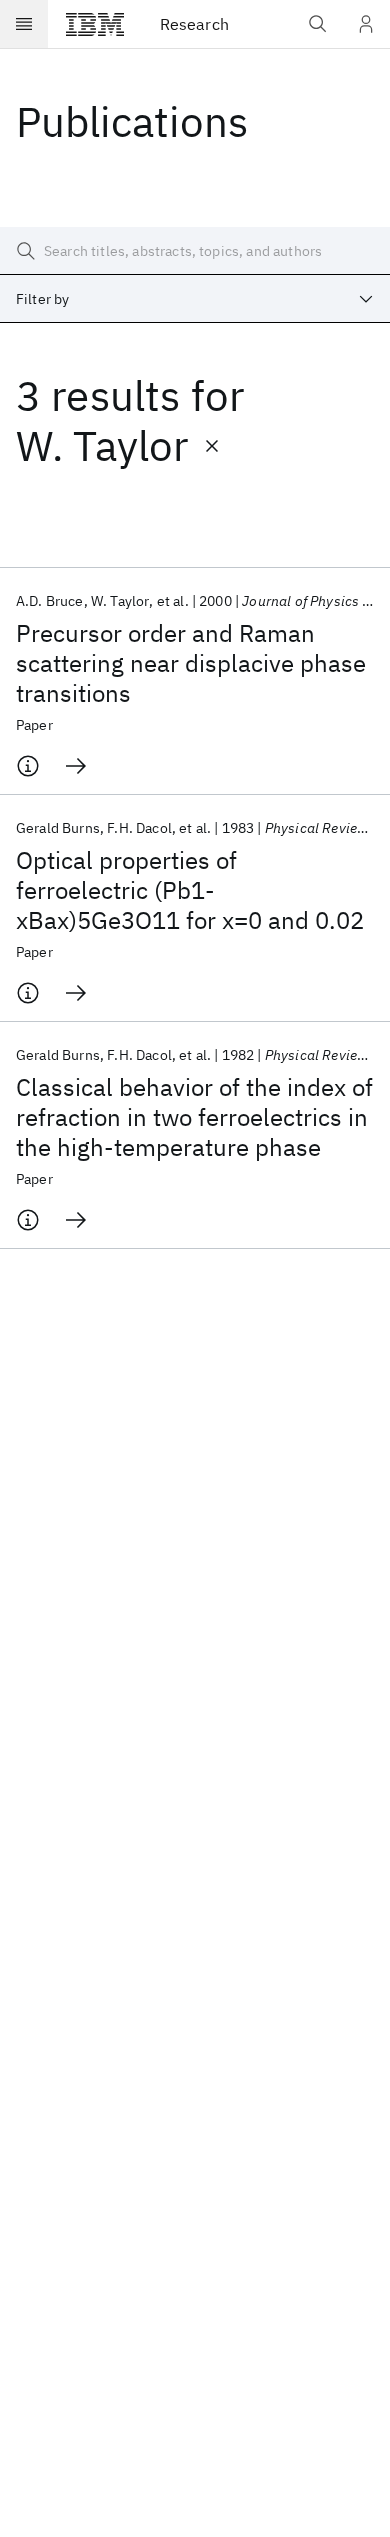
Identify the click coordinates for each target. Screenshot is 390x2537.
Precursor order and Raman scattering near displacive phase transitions (191, 663)
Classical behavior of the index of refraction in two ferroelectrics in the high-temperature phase (194, 1117)
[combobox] (195, 299)
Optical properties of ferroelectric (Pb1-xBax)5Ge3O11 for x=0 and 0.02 (190, 890)
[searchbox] (195, 251)
